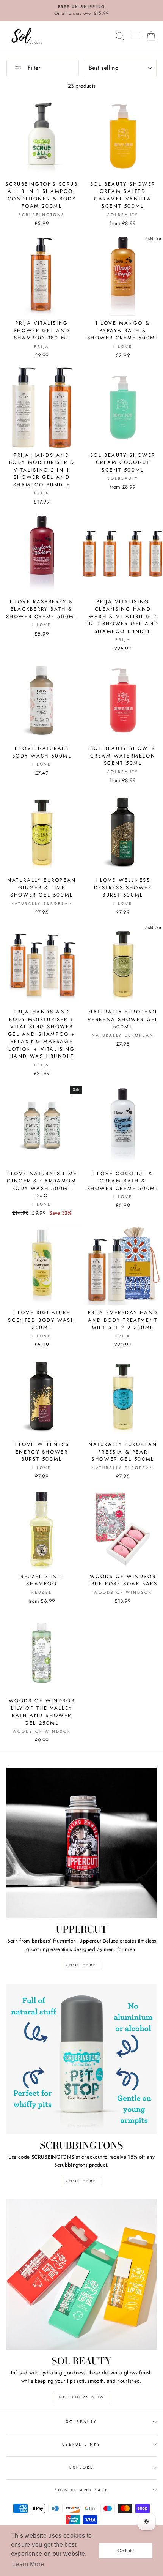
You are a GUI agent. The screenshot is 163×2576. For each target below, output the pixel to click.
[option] (81, 11)
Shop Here (81, 1965)
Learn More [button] (28, 2564)
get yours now (82, 2397)
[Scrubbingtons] (81, 2059)
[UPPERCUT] (81, 1843)
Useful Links (81, 2444)
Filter (33, 68)
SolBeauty (82, 2422)
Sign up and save (81, 2490)
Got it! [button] (126, 2551)
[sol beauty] (81, 2275)
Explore (81, 2467)
